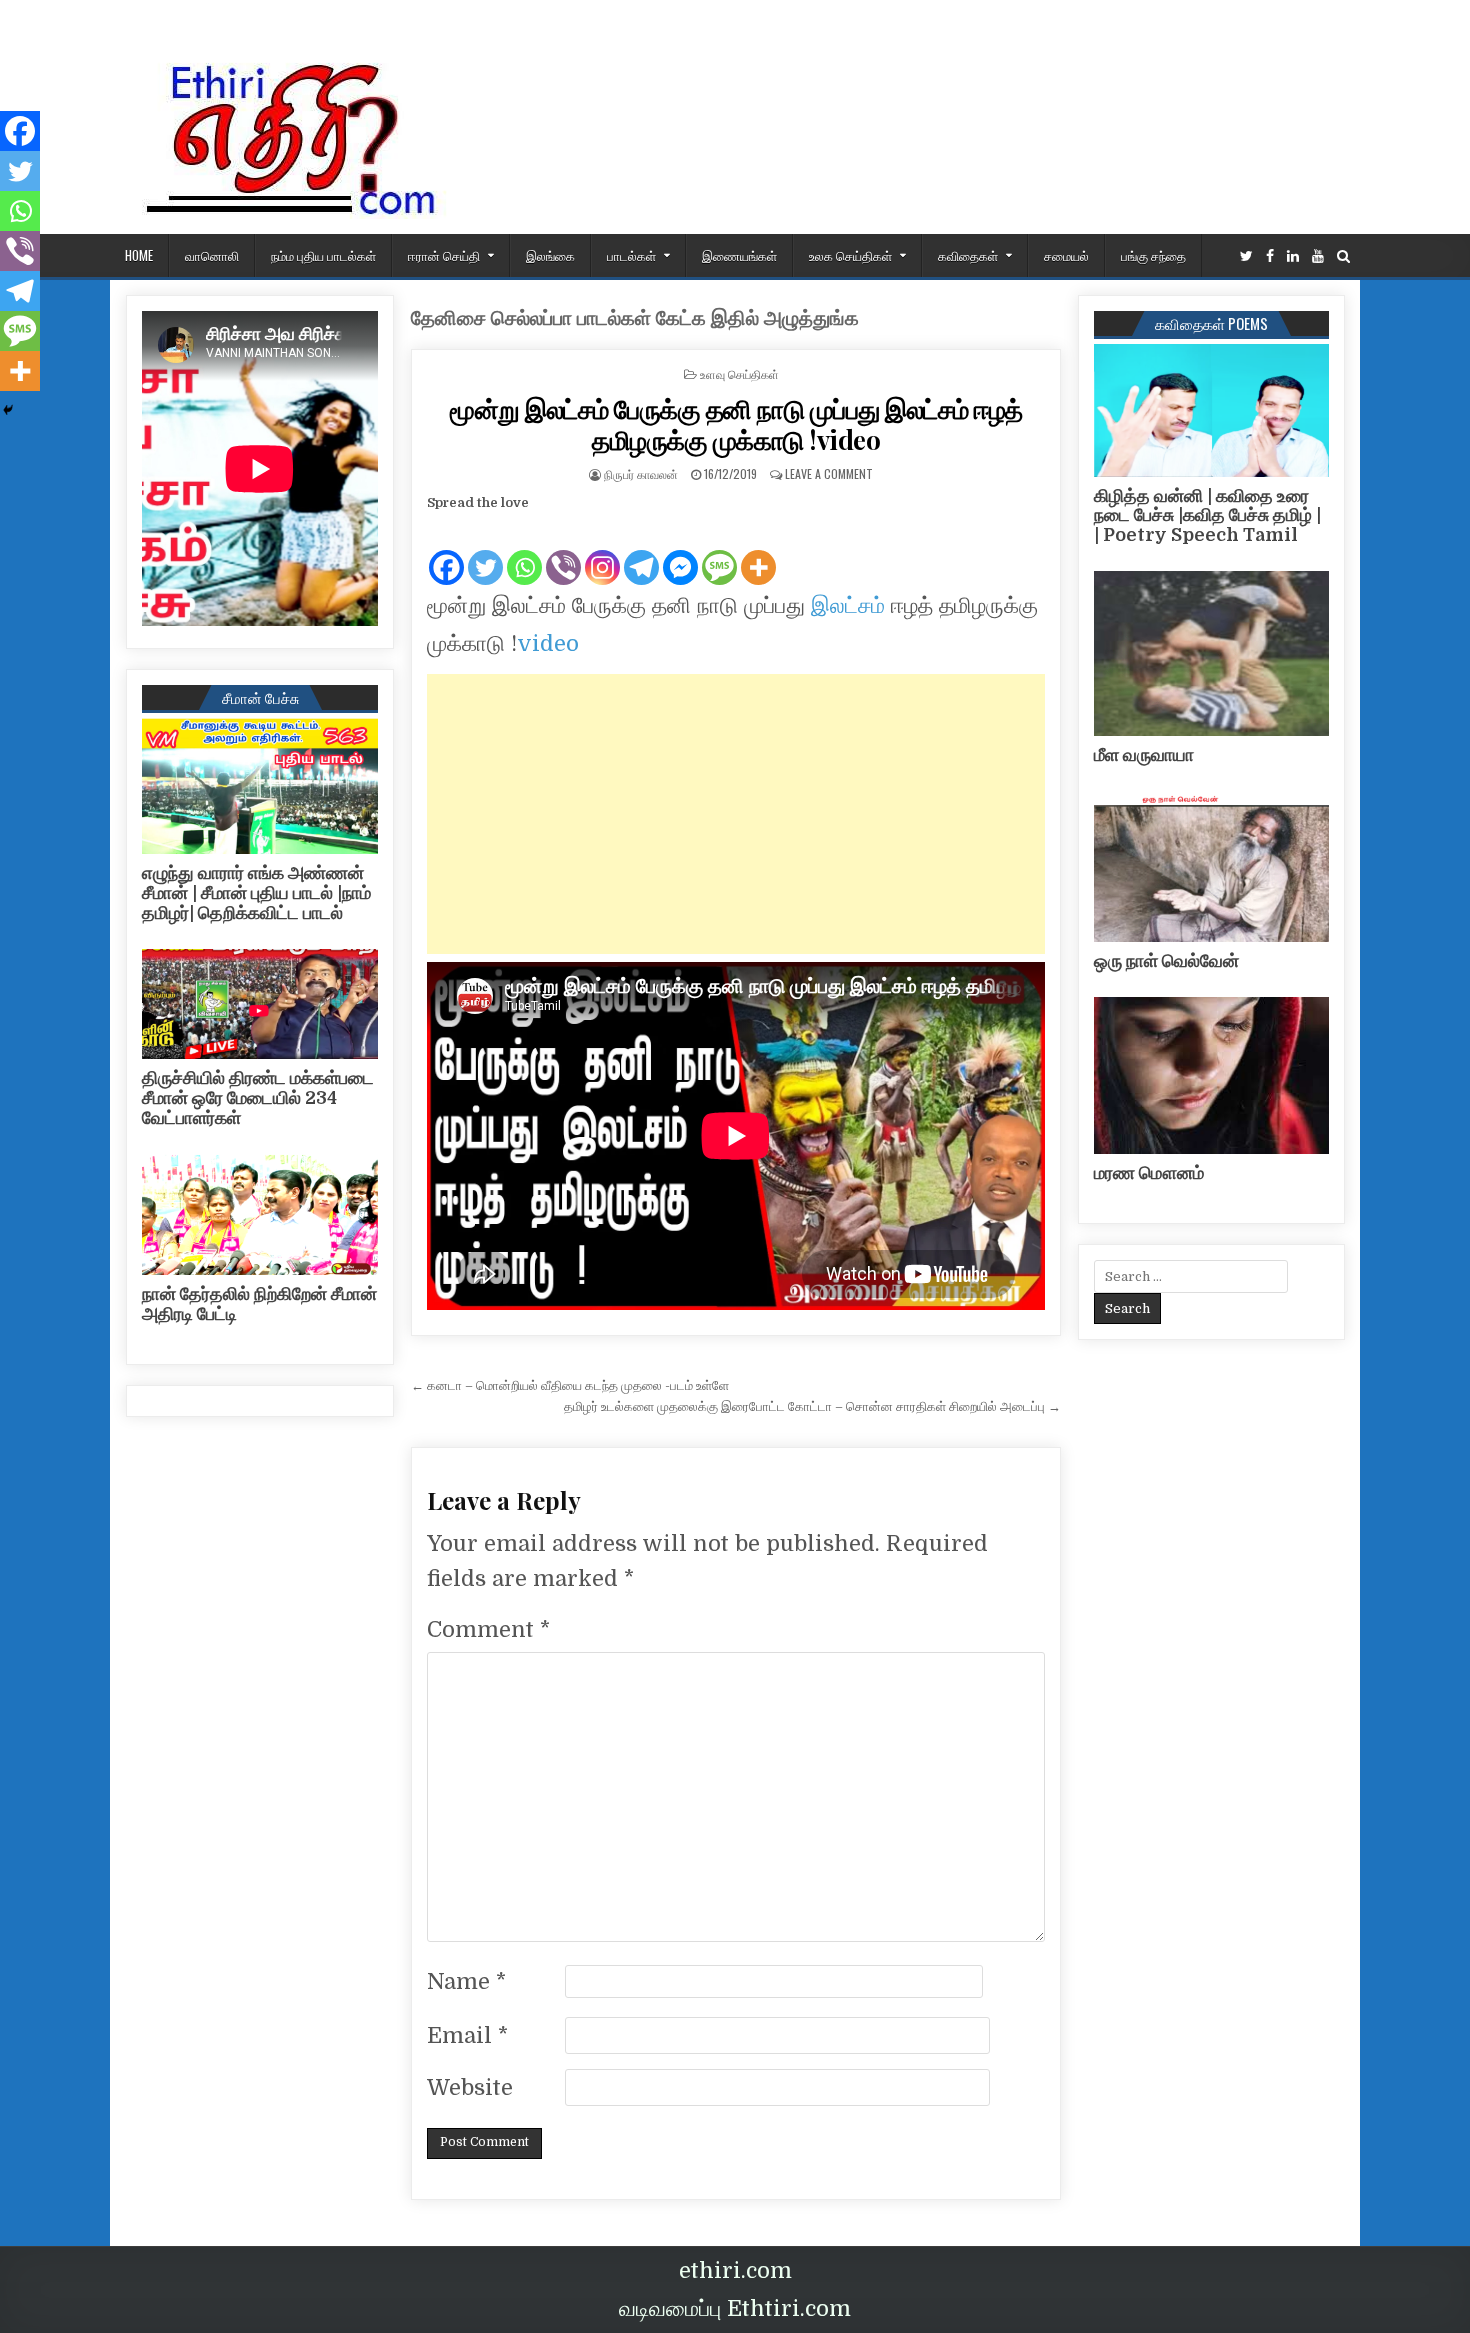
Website (470, 2087)
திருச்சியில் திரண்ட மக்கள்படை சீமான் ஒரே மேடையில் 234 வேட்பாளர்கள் (258, 1098)
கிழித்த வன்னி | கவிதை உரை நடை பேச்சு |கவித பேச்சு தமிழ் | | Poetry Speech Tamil (1207, 516)
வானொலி (212, 255)
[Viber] (563, 551)
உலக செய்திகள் (850, 255)
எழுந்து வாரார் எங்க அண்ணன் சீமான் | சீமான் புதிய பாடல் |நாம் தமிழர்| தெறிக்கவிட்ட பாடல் (256, 893)
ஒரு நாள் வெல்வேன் (1166, 961)
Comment (488, 1629)
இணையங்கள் (739, 255)
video (548, 643)
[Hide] (8, 410)
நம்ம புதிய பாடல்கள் (323, 255)
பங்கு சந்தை (1153, 255)
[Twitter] (1246, 256)
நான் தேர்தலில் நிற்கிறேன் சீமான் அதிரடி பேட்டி (259, 1304)
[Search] (1343, 256)
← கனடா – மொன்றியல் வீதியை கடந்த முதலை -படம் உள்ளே (570, 1385)
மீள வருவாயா (1144, 755)
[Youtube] (1318, 256)
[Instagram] (602, 551)
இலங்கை (550, 255)
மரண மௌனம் (1149, 1173)
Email (467, 2035)
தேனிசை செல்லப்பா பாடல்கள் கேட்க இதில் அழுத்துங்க (635, 318)
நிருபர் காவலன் (641, 473)
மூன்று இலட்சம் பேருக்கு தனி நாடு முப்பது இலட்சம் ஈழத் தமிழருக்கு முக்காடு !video (736, 424)
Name (466, 1981)
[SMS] (719, 551)
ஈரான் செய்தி (444, 255)
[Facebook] (1270, 256)
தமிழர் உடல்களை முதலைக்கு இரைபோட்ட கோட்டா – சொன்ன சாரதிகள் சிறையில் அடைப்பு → (812, 1406)
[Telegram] (641, 551)
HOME (139, 255)
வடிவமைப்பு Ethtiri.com (735, 2308)
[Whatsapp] (524, 551)
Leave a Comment (829, 473)
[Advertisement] (736, 814)
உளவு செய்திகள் (739, 373)
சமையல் (1066, 255)
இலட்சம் (848, 605)
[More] (758, 551)
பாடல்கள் (631, 255)
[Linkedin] (1293, 256)
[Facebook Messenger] (680, 551)
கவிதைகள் (968, 255)
